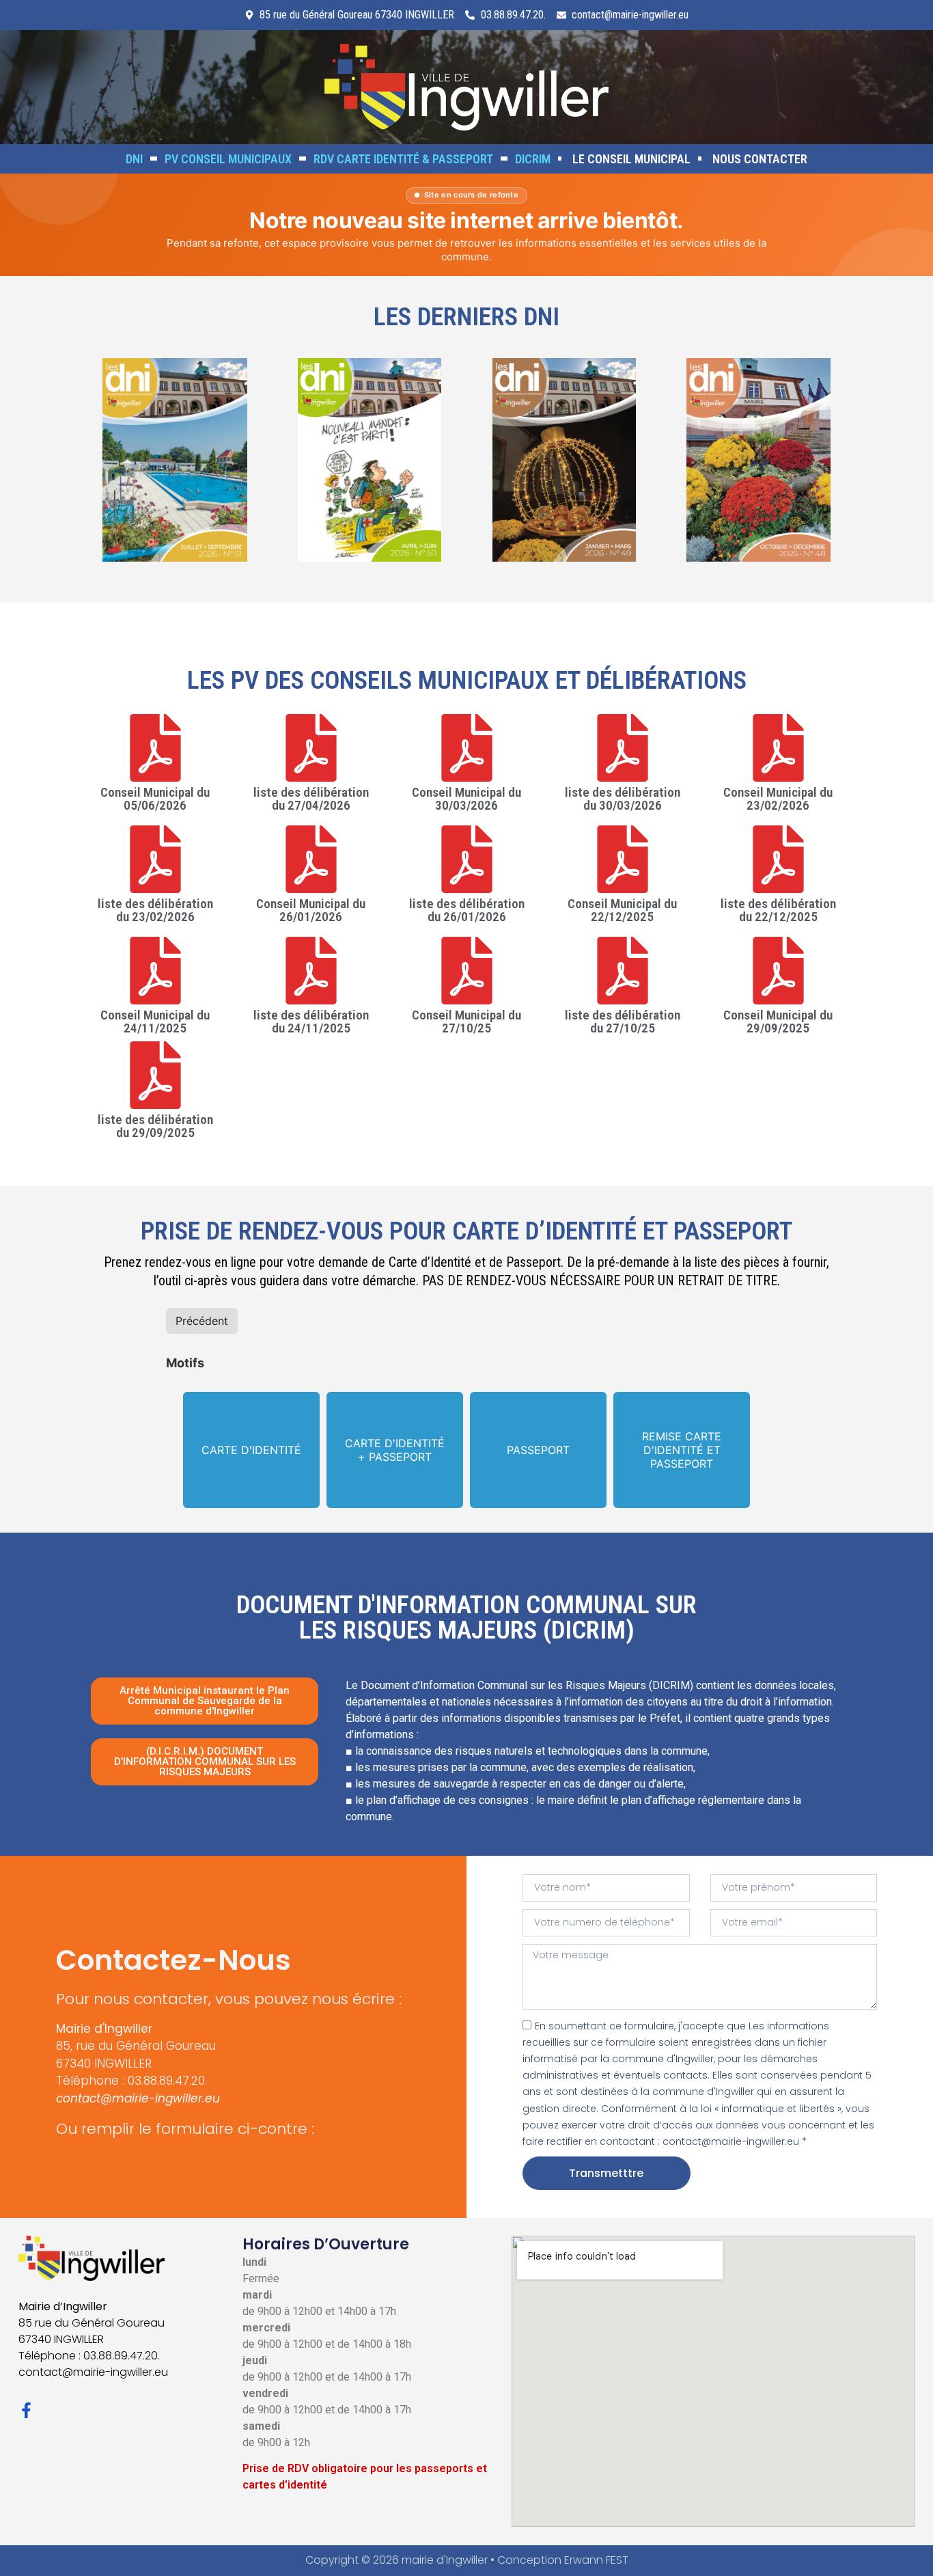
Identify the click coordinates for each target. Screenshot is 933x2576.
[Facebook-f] (26, 2410)
